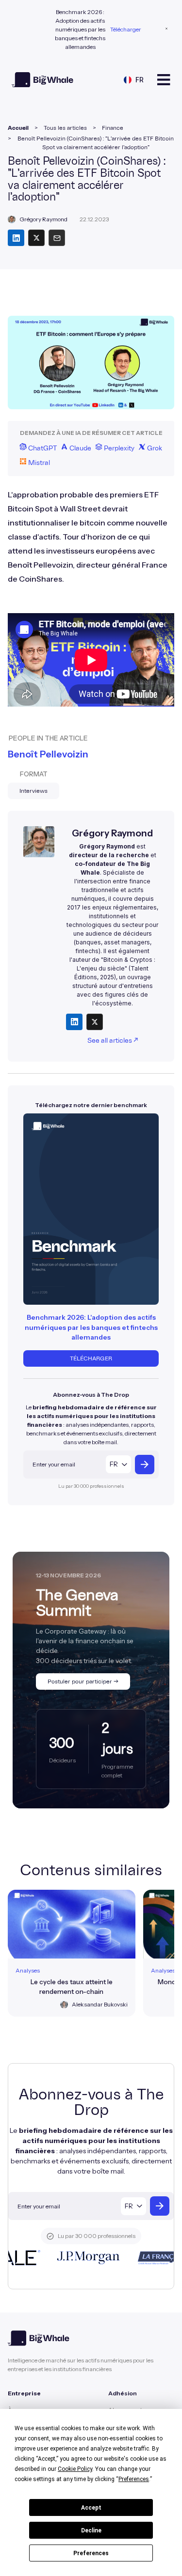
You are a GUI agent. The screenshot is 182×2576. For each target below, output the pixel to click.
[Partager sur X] (36, 238)
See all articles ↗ (113, 1041)
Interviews (33, 791)
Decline (91, 2530)
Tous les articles (65, 128)
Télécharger (126, 29)
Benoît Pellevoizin (48, 754)
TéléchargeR (91, 1358)
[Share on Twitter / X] (95, 1022)
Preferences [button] (134, 2479)
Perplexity (118, 448)
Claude (80, 448)
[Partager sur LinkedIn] (16, 238)
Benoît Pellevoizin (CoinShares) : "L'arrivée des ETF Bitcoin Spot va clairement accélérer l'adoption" (96, 143)
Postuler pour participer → (83, 1681)
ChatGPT (42, 448)
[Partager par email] (57, 238)
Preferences (91, 2553)
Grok (154, 448)
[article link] (72, 1953)
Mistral (38, 463)
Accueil (18, 128)
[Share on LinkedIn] (74, 1022)
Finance (113, 128)
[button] (134, 80)
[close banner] (166, 30)
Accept (91, 2508)
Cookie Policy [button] (75, 2469)
